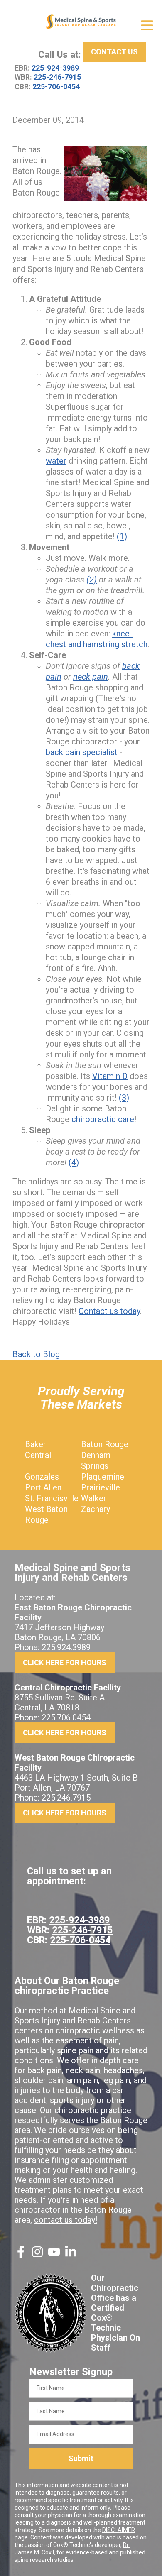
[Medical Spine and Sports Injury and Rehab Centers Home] (81, 22)
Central (38, 1455)
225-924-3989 (55, 68)
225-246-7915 (57, 77)
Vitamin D (110, 1076)
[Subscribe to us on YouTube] (54, 2255)
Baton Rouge (105, 1444)
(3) (124, 1098)
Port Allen (43, 1487)
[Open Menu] (147, 25)
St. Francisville (52, 1498)
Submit (81, 2458)
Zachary (96, 1509)
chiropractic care (103, 1119)
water (56, 461)
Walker (94, 1498)
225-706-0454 (56, 87)
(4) (74, 1162)
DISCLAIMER (119, 2530)
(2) (92, 580)
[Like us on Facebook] (21, 2255)
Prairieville (101, 1487)
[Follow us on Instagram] (37, 2255)
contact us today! (66, 2220)
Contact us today (109, 1311)
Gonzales (42, 1477)
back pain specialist (82, 752)
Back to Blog (36, 1354)
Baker (36, 1444)
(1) (122, 536)
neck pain (91, 677)
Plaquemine (103, 1477)
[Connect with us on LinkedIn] (71, 2255)
